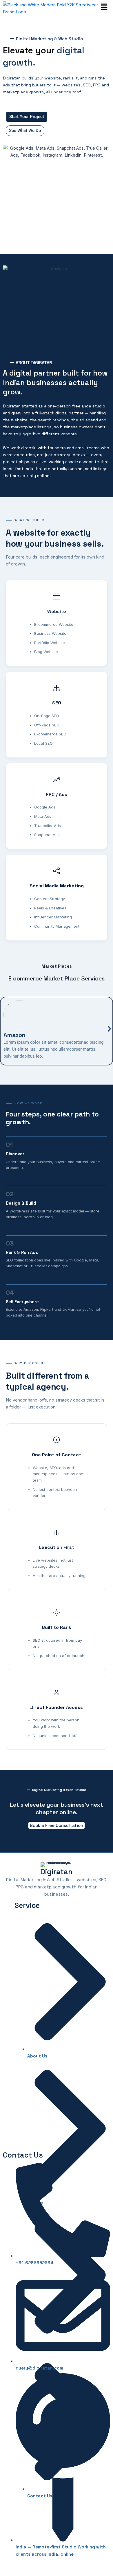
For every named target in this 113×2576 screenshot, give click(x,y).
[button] (104, 7)
